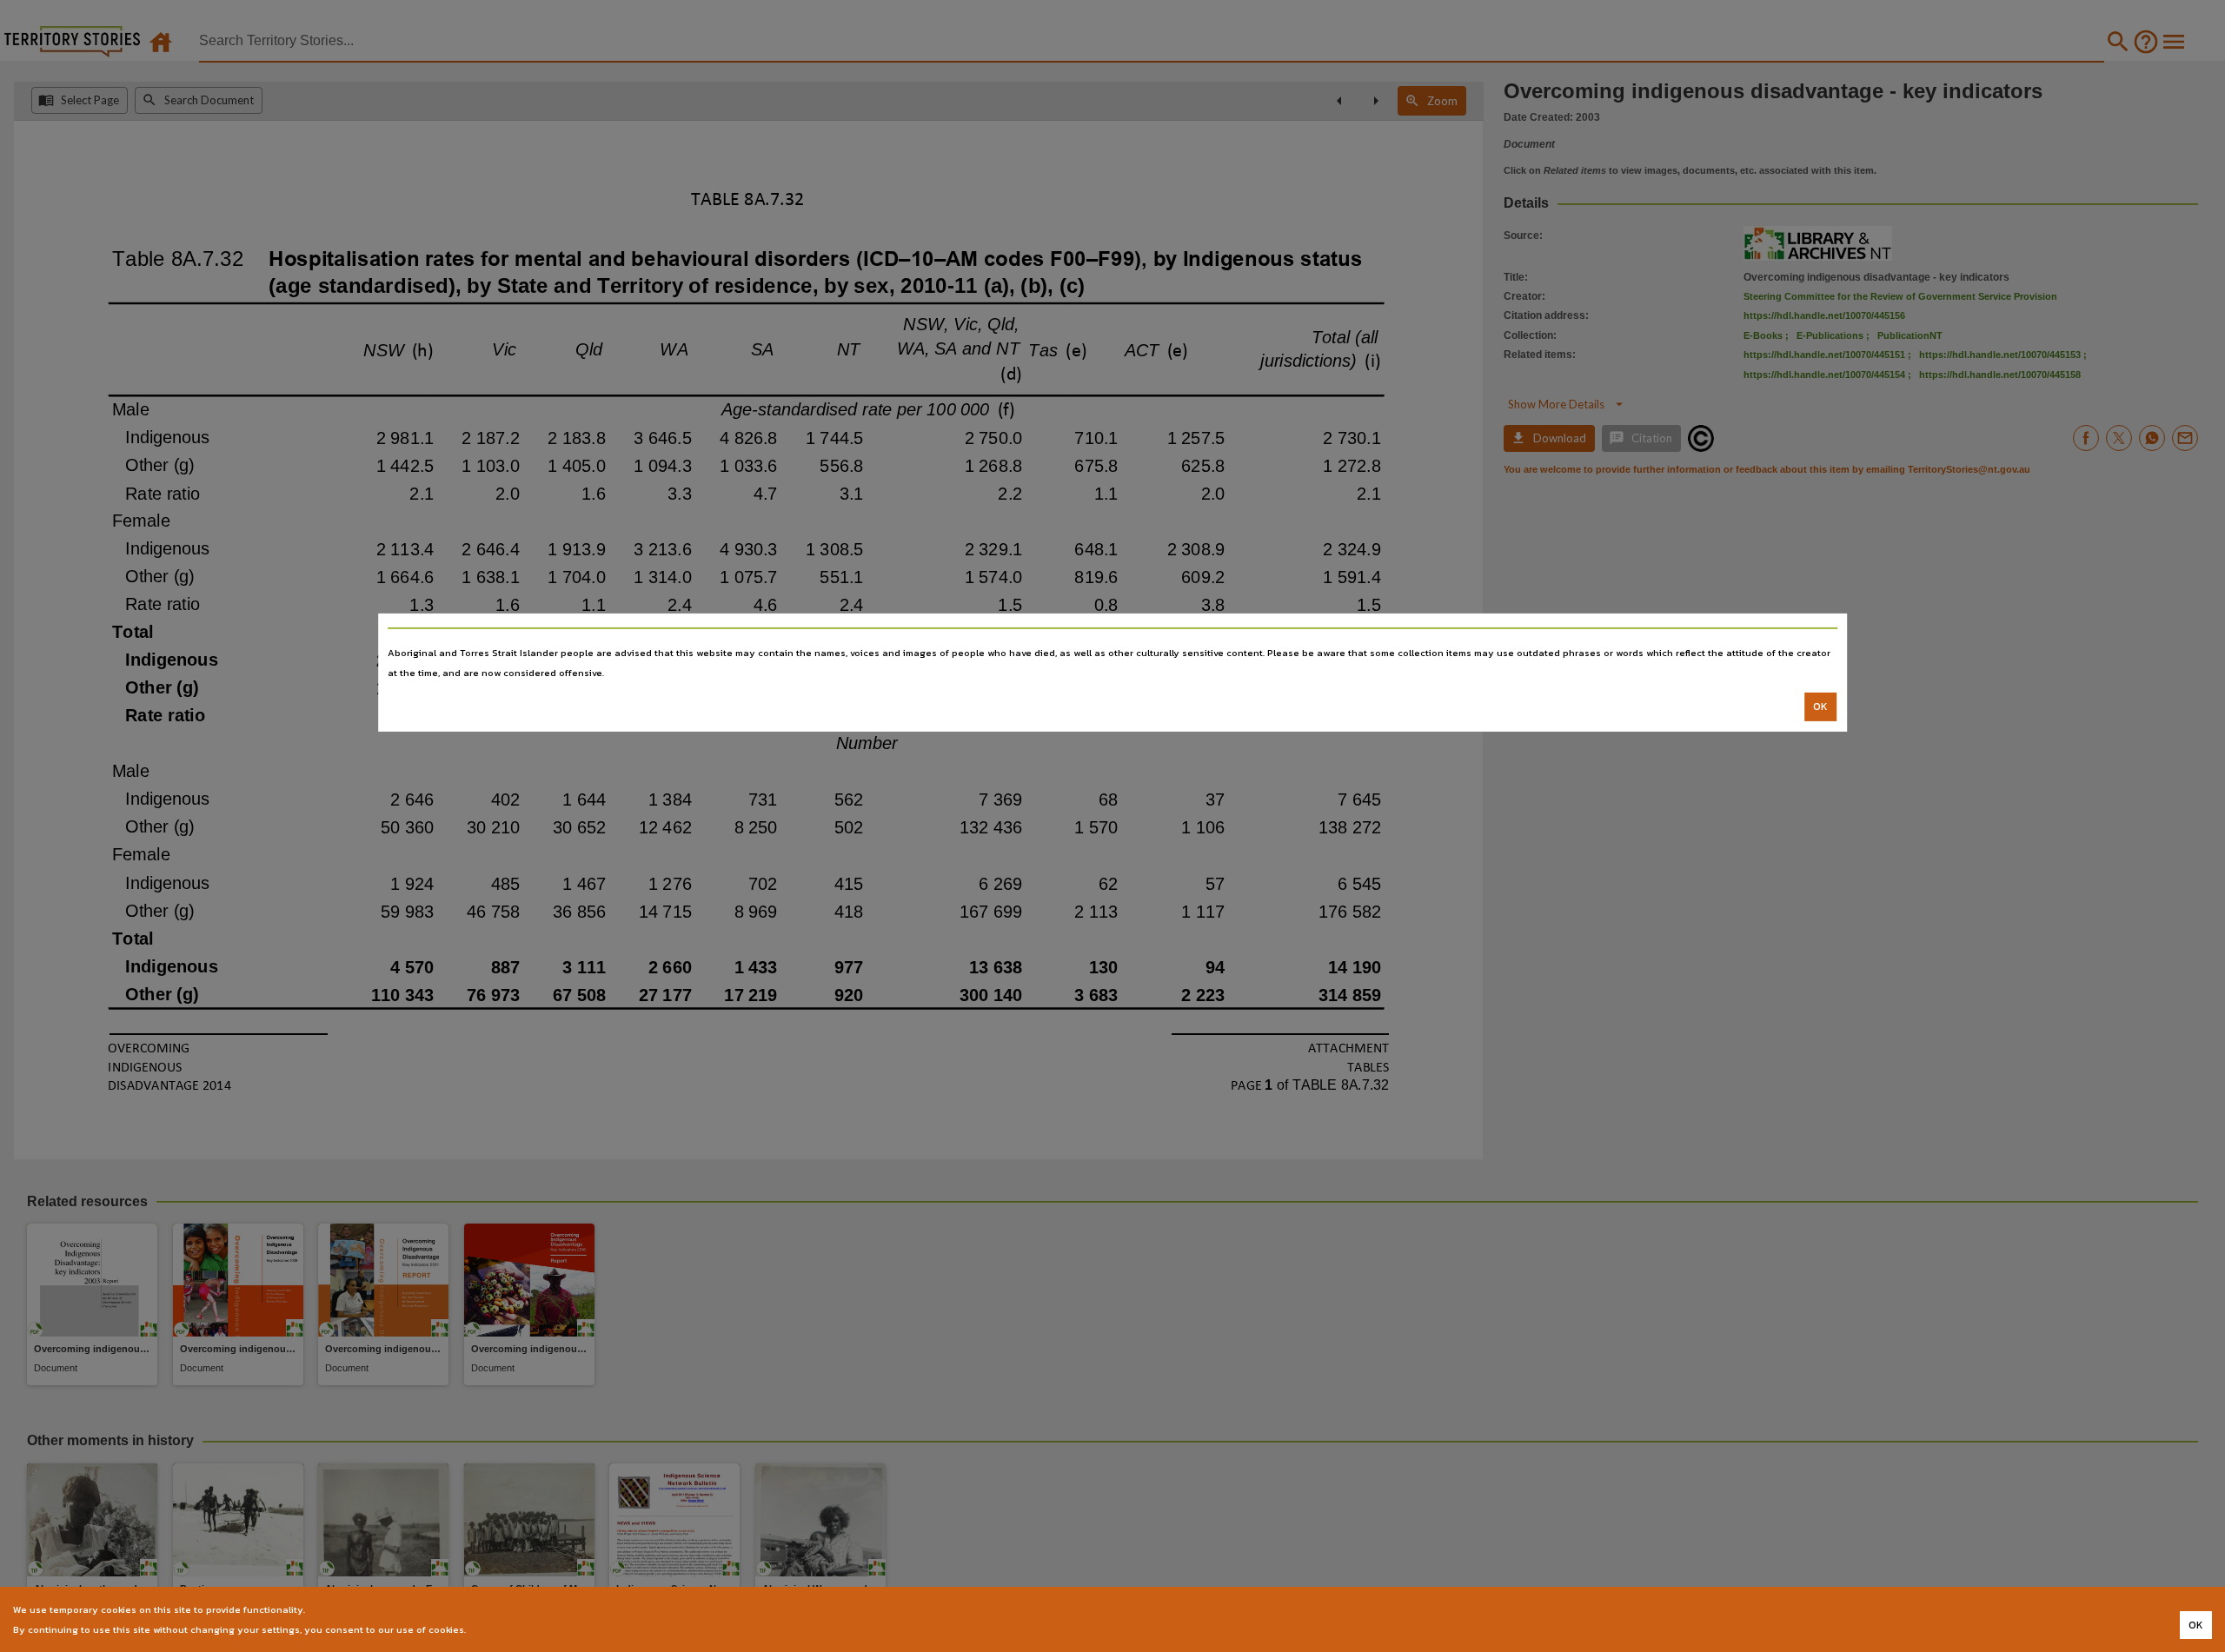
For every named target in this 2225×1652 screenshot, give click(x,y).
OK (1820, 707)
